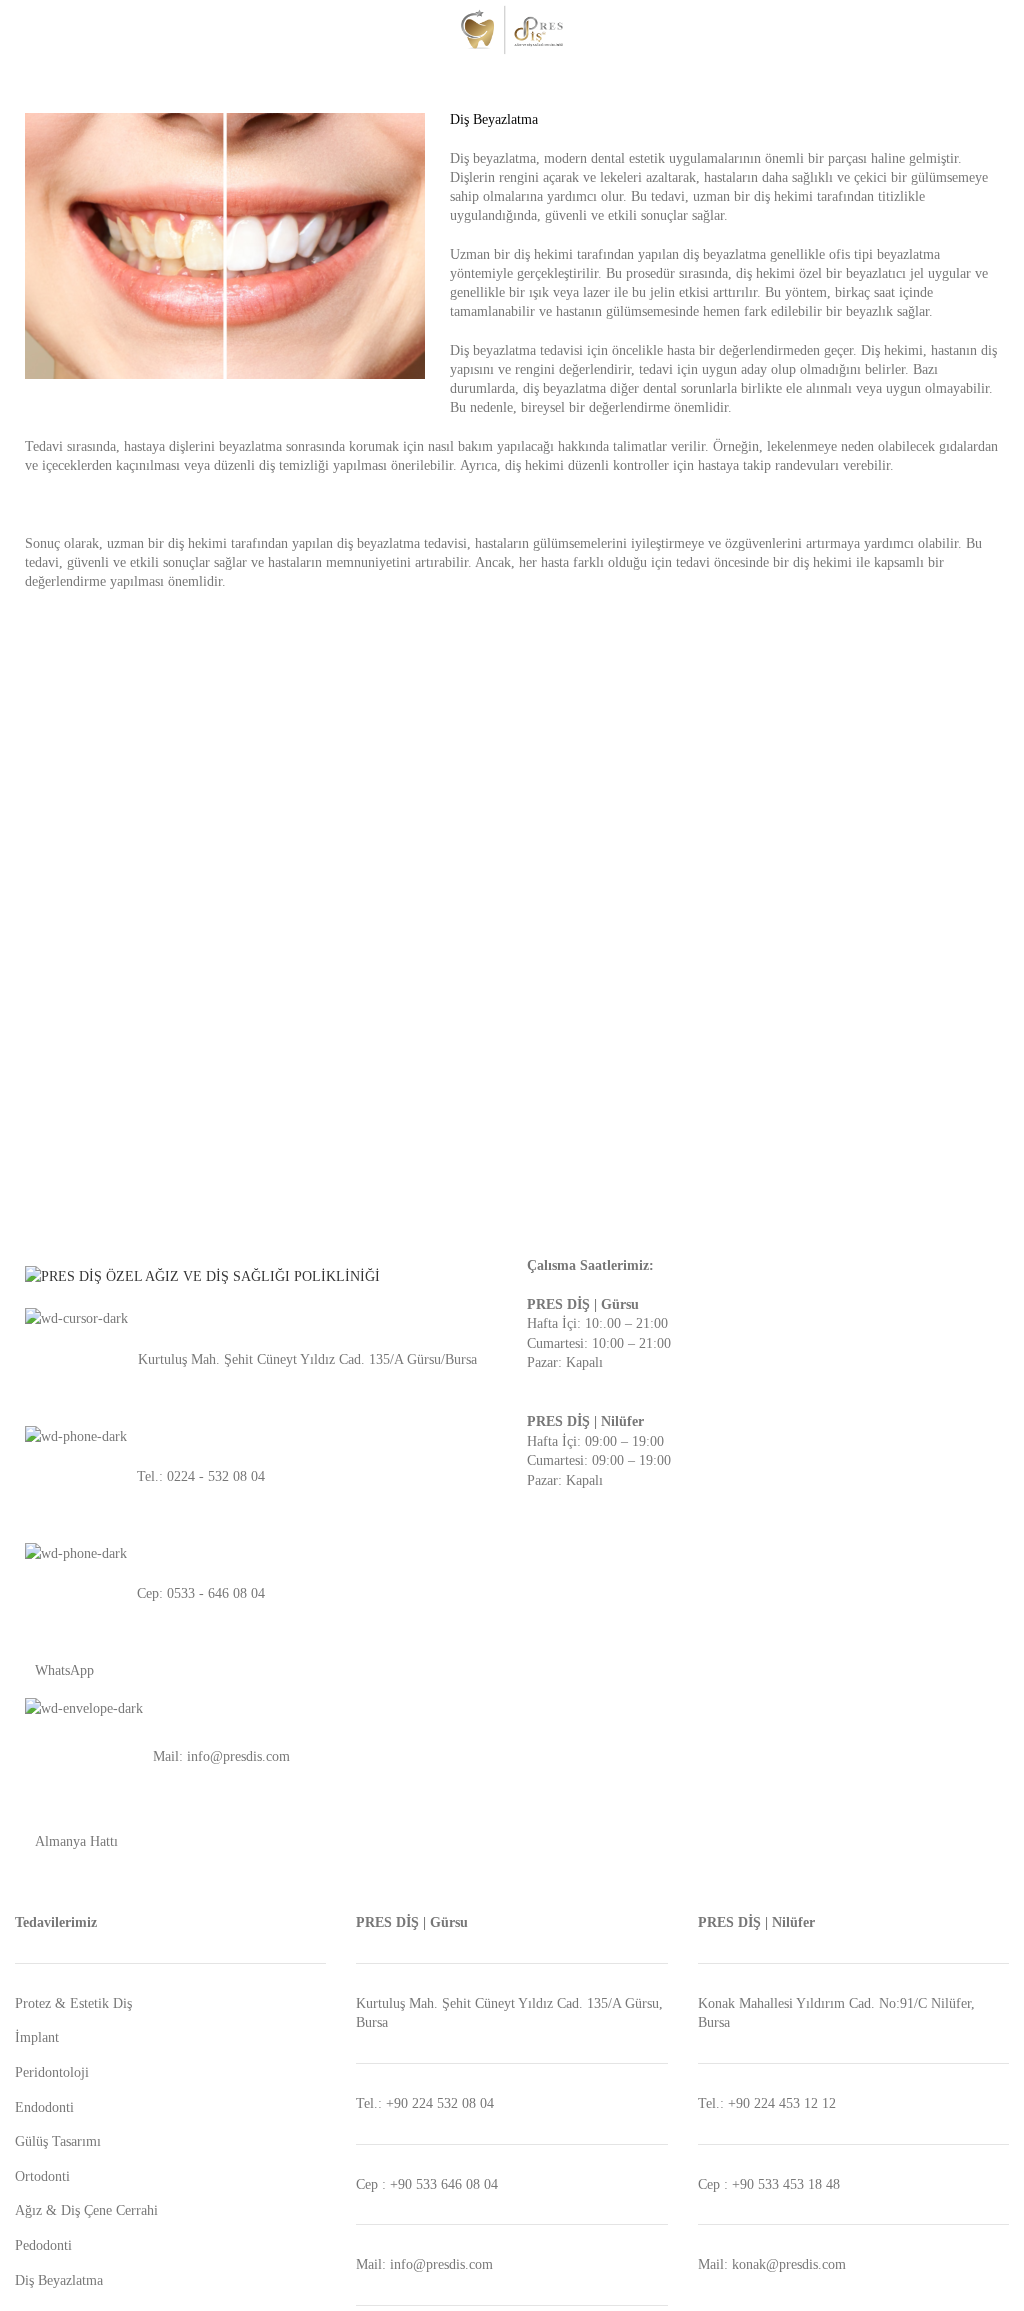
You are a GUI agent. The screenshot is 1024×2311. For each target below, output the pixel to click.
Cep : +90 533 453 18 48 (769, 2184)
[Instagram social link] (997, 30)
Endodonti (44, 2107)
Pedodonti (43, 2245)
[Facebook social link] (974, 30)
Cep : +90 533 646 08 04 (427, 2184)
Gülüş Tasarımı (58, 2141)
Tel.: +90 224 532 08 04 (425, 2103)
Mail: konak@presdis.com (772, 2264)
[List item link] (256, 1359)
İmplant (37, 2037)
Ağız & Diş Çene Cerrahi (86, 2210)
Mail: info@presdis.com (424, 2264)
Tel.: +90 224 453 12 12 (767, 2103)
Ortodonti (42, 2176)
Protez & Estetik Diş (73, 2003)
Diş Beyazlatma (59, 2280)
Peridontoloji (52, 2072)
